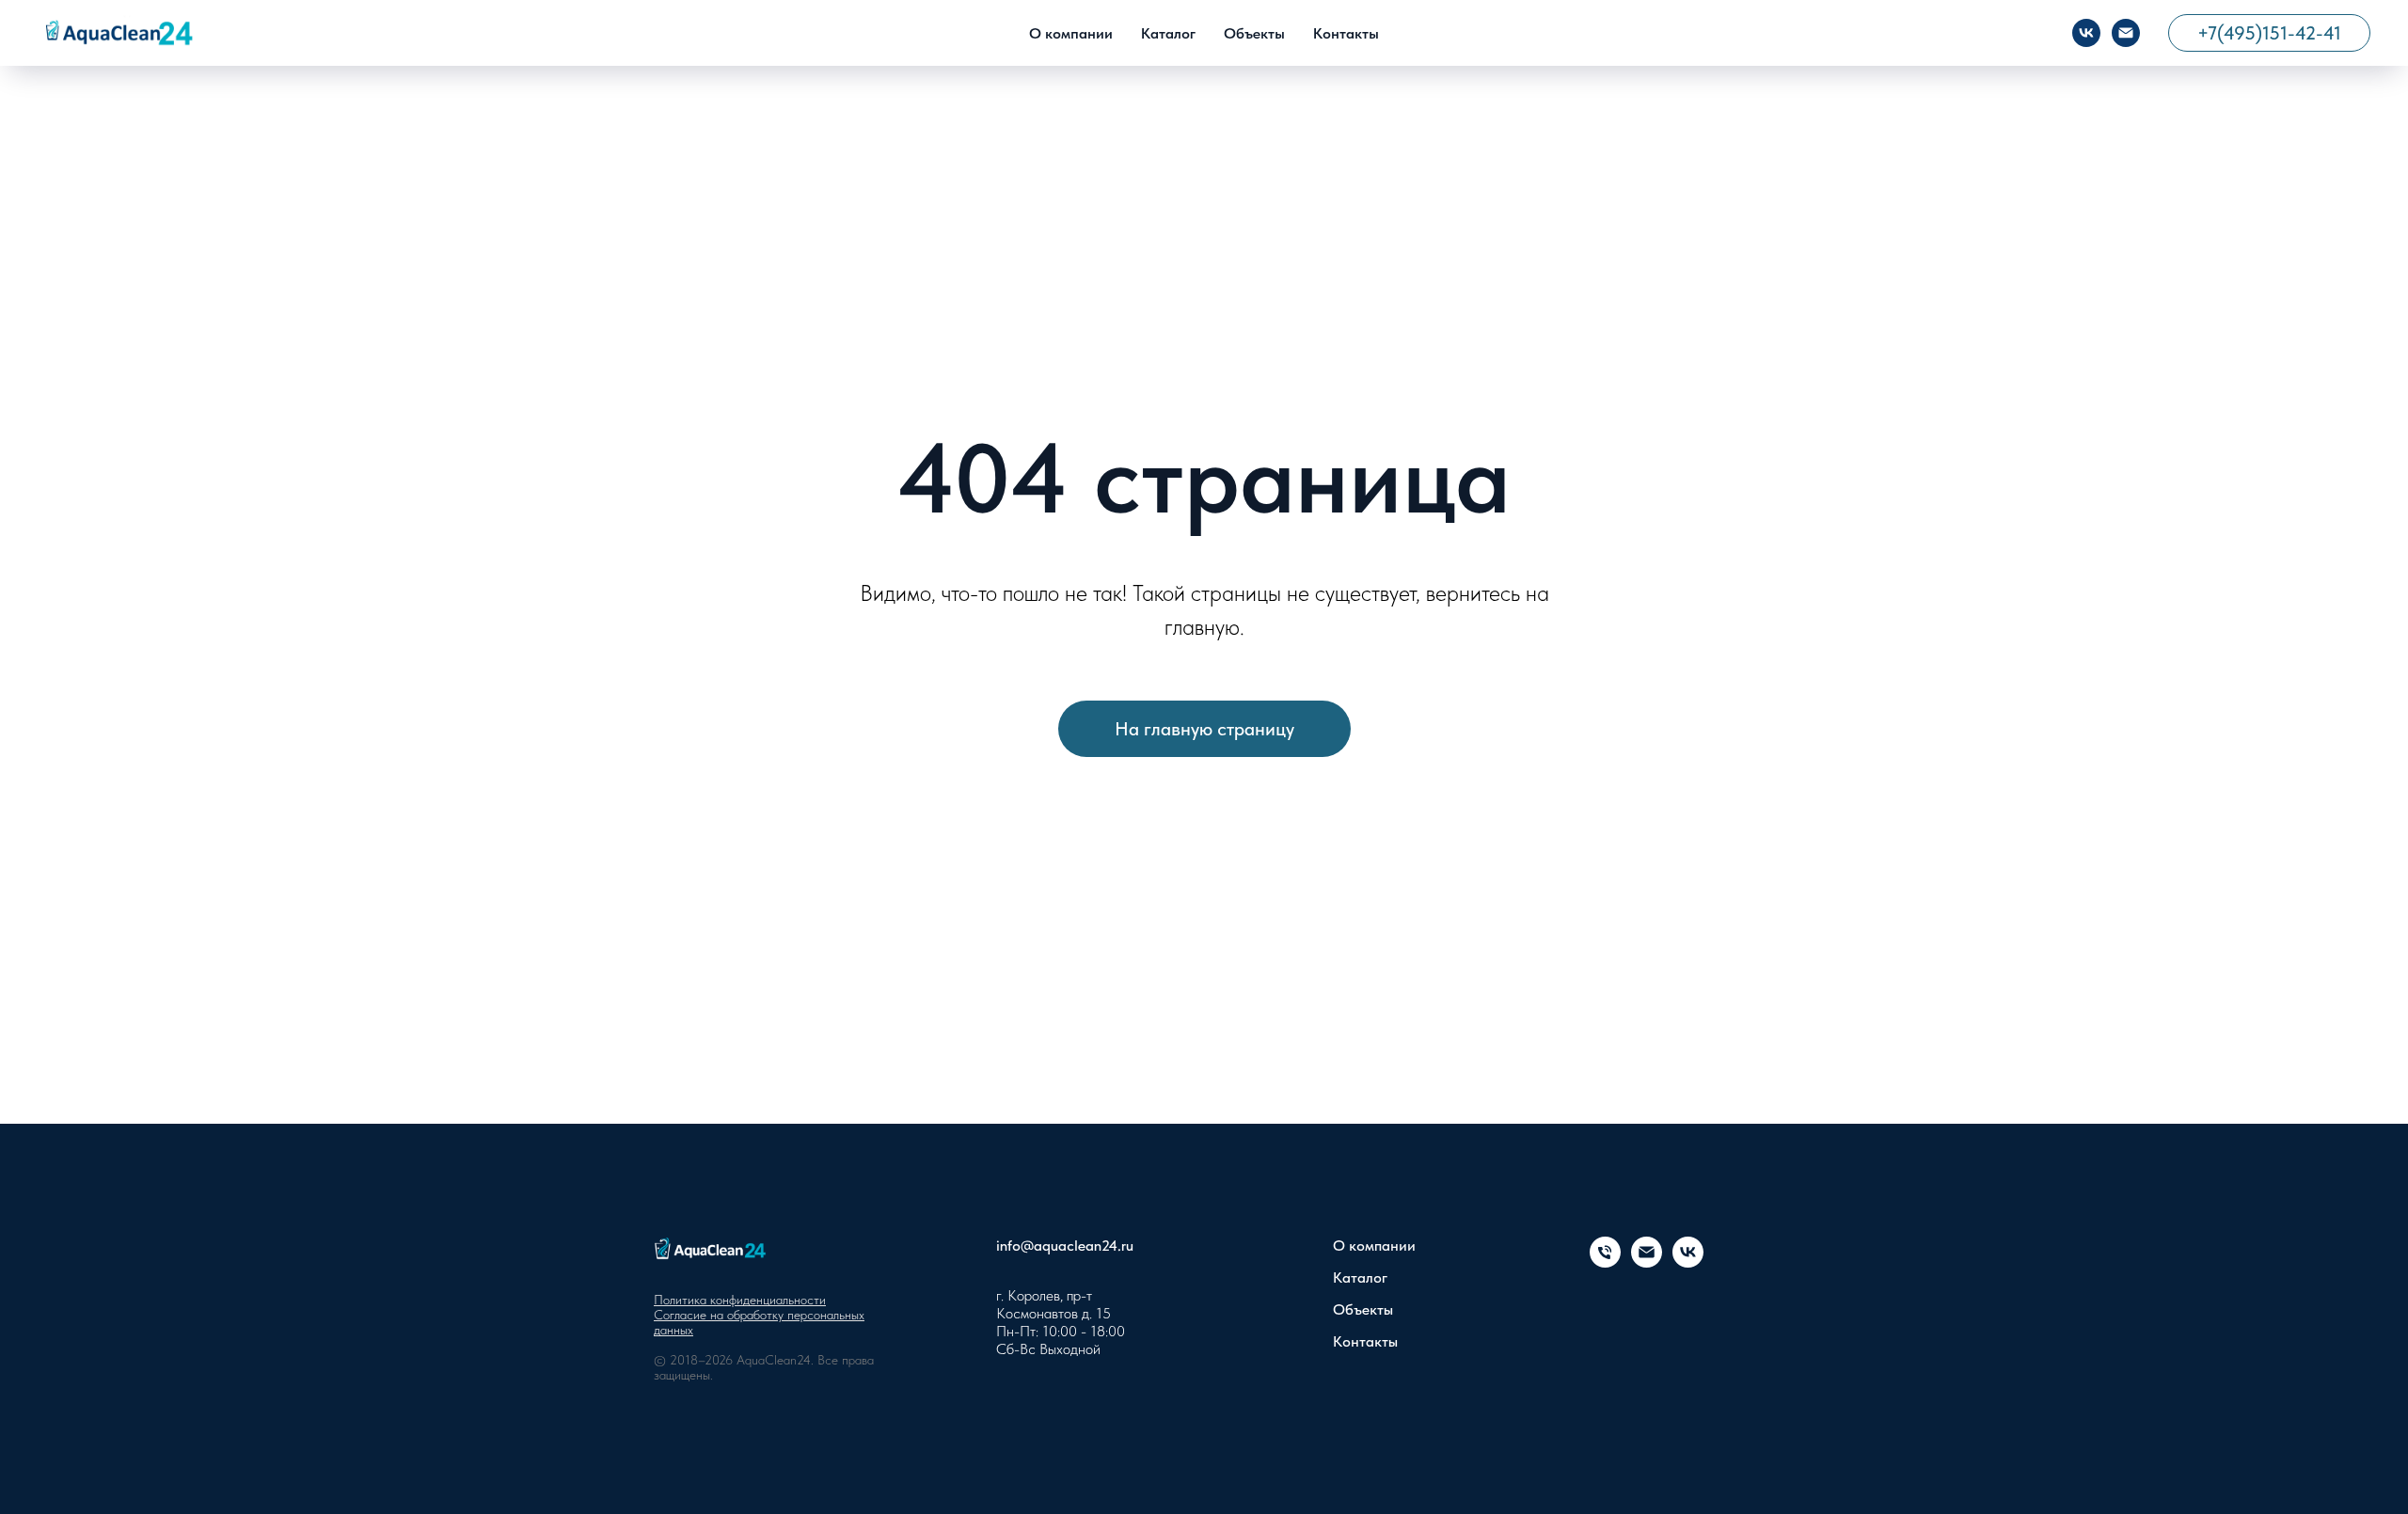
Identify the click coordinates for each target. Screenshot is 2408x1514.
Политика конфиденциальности (740, 1300)
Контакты (1346, 33)
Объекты (1254, 33)
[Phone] (1605, 1262)
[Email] (2126, 33)
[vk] (1688, 1262)
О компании (1071, 33)
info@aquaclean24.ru (1065, 1246)
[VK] (2086, 33)
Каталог (1168, 33)
